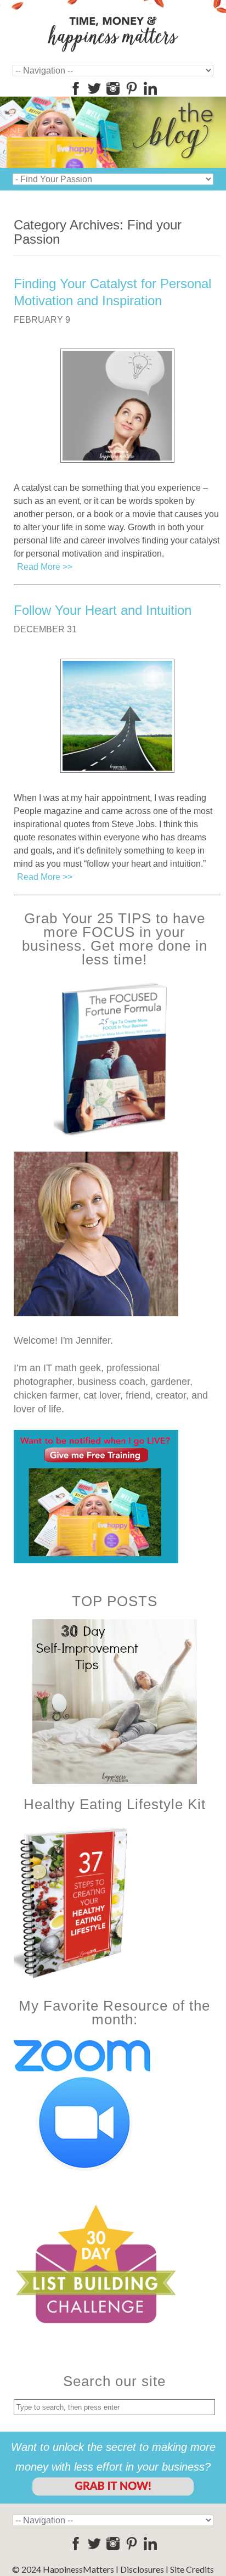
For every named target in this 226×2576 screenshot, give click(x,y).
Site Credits (192, 2569)
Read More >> (45, 567)
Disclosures (142, 2569)
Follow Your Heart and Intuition (103, 610)
